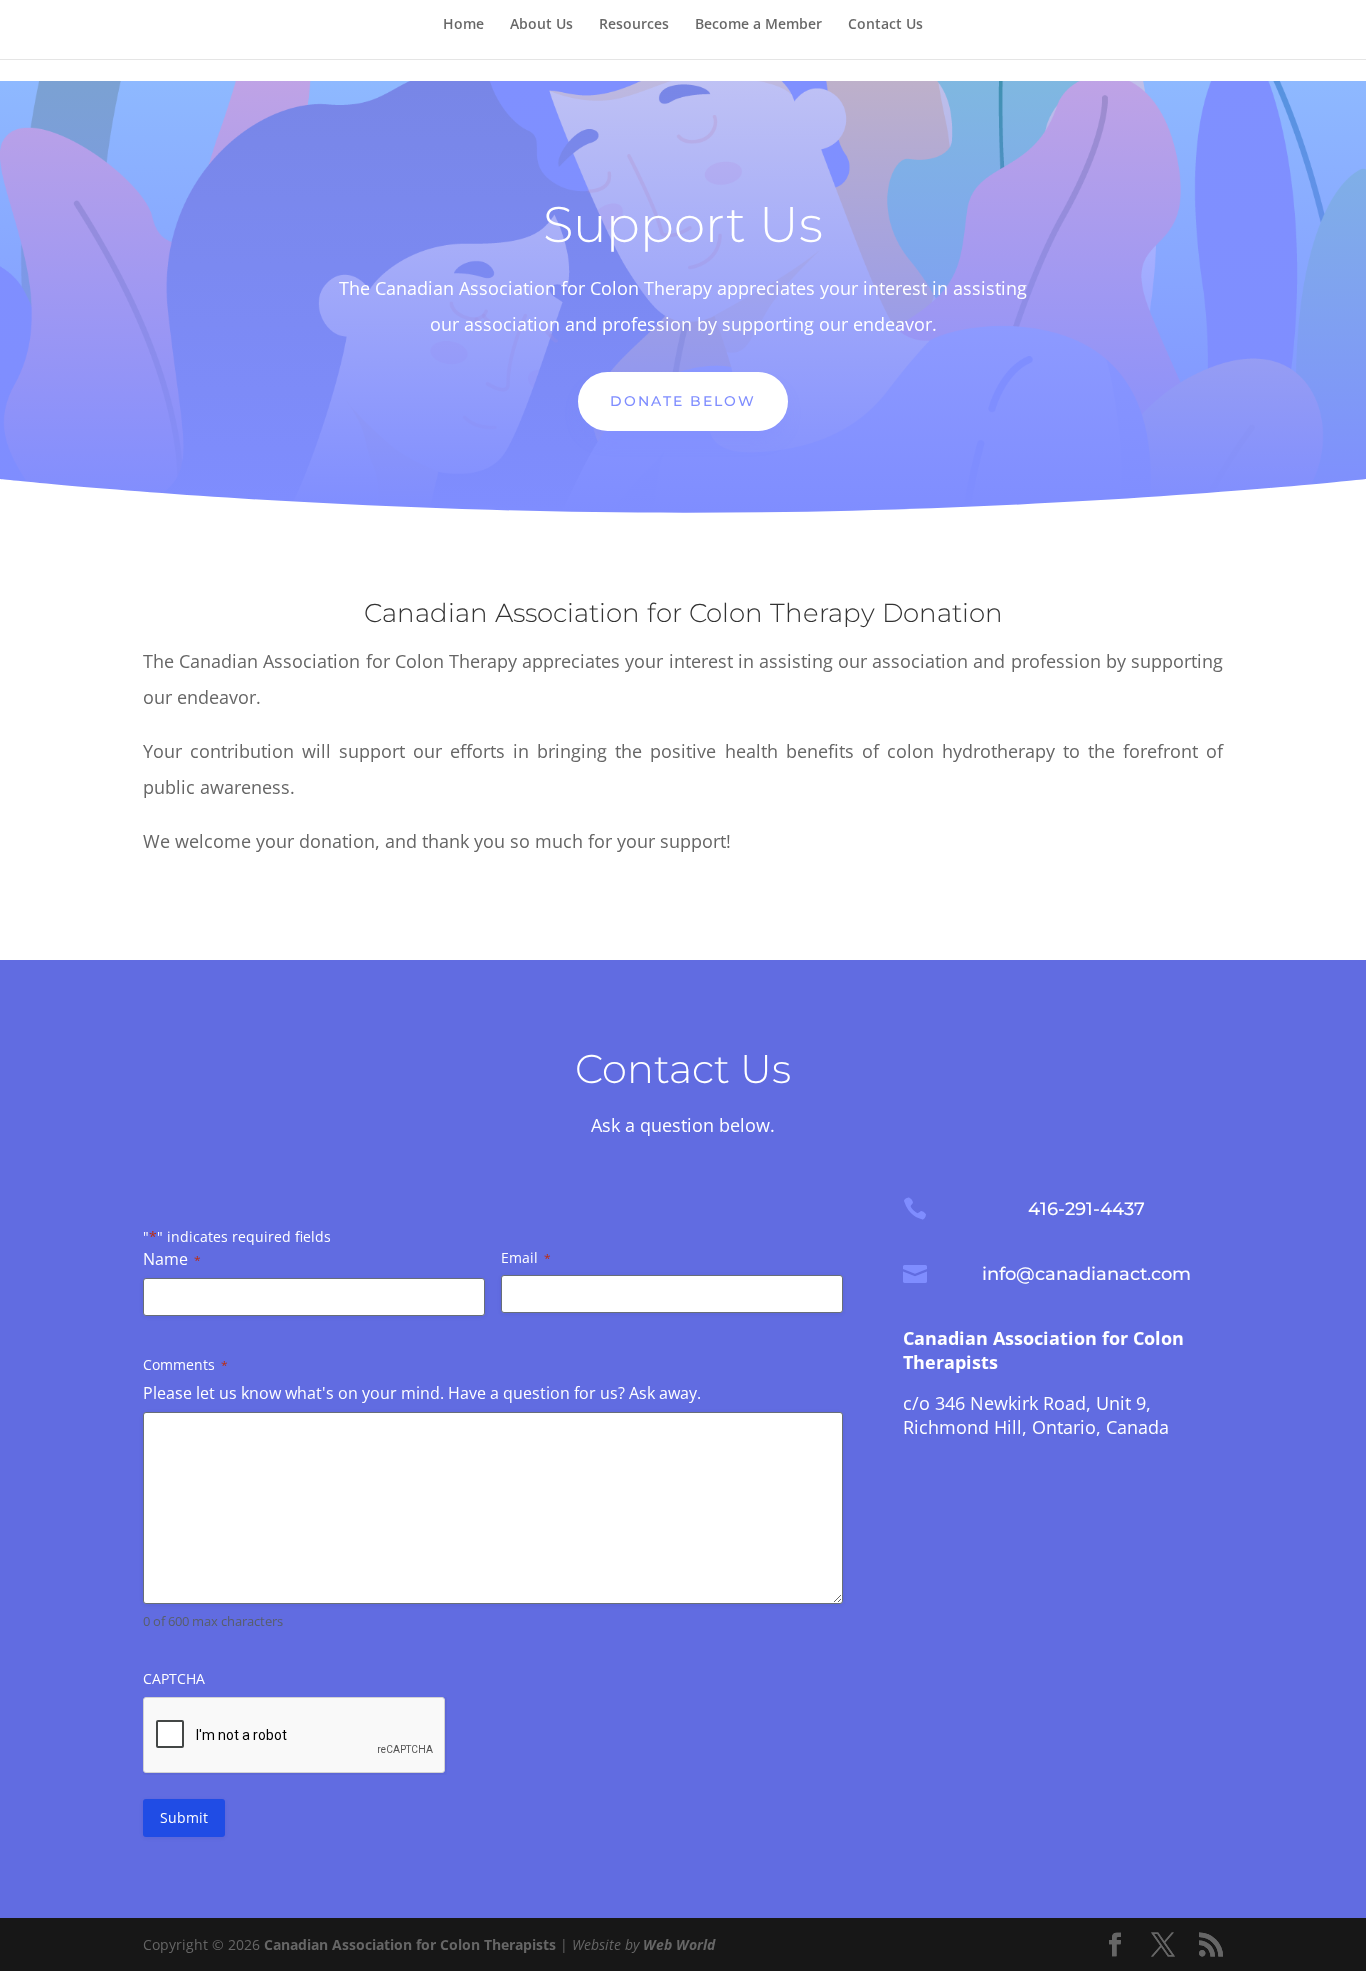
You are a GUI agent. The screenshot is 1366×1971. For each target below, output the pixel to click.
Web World (679, 1944)
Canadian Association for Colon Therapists (410, 1944)
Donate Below (683, 401)
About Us (541, 25)
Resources (634, 25)
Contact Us (885, 25)
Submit (184, 1817)
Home (463, 25)
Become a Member (758, 25)
